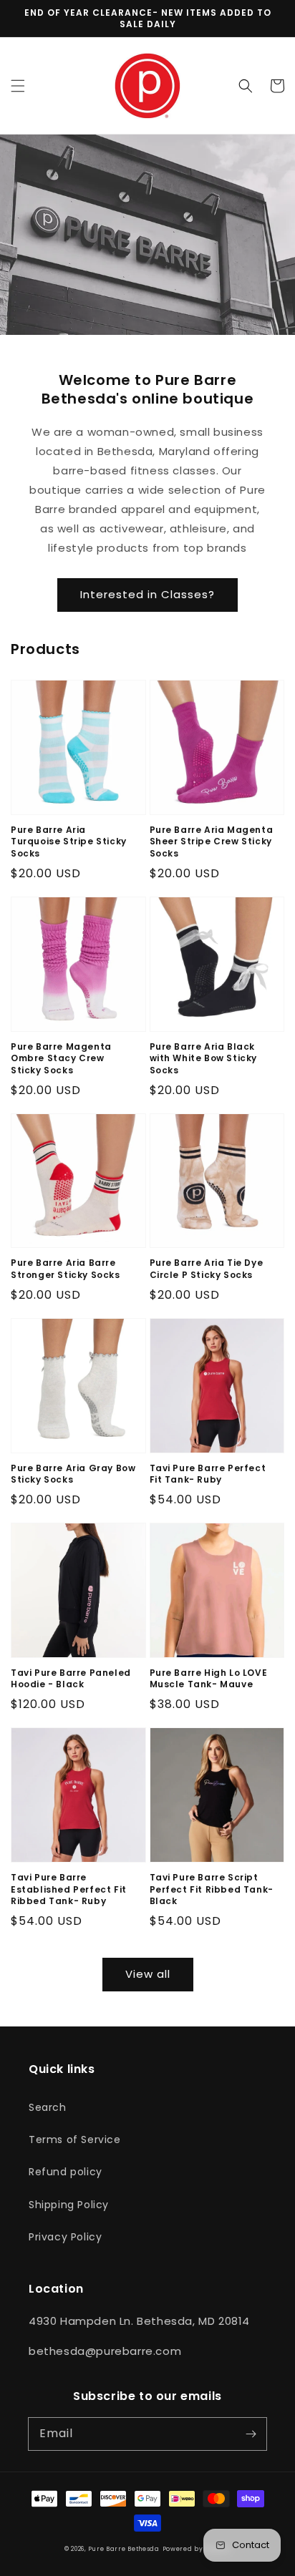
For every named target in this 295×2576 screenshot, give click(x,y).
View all (148, 1974)
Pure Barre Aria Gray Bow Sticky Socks (73, 1474)
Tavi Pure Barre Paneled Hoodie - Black (71, 1679)
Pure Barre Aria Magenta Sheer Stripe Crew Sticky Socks (212, 842)
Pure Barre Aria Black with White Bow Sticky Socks (204, 1059)
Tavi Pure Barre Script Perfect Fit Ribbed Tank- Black (212, 1890)
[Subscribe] (251, 2434)
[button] (18, 86)
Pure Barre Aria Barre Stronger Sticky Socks (66, 1269)
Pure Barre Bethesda (124, 2549)
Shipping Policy (69, 2205)
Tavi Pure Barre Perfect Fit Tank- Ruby (208, 1474)
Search (48, 2107)
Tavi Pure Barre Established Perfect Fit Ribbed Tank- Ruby (69, 1890)
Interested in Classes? (147, 594)
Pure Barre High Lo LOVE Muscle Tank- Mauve (209, 1679)
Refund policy (66, 2172)
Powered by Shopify (197, 2549)
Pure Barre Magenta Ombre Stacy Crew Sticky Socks (61, 1059)
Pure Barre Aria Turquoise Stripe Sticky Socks (69, 842)
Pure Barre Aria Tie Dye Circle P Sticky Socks (207, 1269)
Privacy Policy (65, 2237)
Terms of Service (75, 2140)
